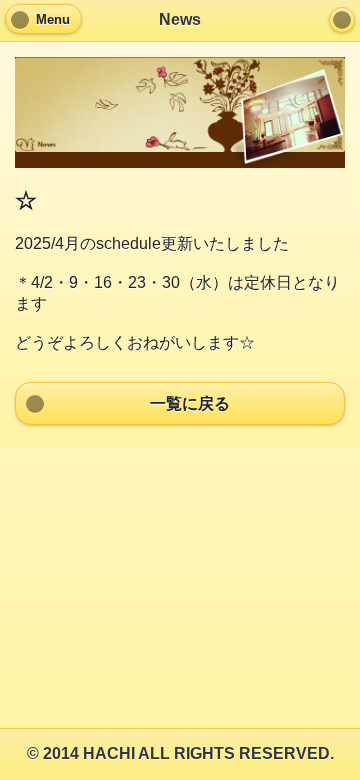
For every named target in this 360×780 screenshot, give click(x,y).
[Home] (342, 20)
